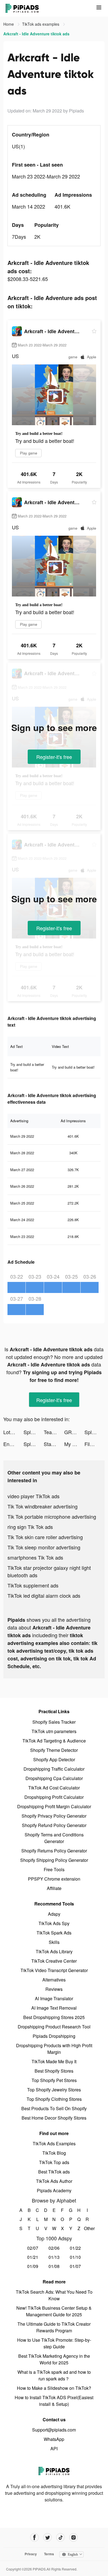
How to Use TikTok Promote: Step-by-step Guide (54, 2343)
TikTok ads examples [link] (41, 24)
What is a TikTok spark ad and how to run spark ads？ (54, 2375)
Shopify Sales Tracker (54, 1722)
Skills (54, 1942)
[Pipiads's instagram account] (74, 2537)
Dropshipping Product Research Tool (54, 2027)
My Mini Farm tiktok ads (74, 1444)
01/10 (75, 2257)
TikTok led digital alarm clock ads (44, 1595)
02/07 (33, 2248)
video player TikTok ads (34, 1496)
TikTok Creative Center (54, 1961)
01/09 (33, 2266)
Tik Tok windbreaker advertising (43, 1506)
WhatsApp (54, 2439)
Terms (49, 2554)
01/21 (33, 2257)
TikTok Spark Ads (54, 1933)
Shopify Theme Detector (54, 1750)
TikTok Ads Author (54, 2181)
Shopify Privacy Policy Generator (54, 1816)
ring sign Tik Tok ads (30, 1527)
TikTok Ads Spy (54, 1923)
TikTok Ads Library (54, 1951)
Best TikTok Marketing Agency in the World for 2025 (54, 2359)
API (54, 2448)
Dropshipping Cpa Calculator (54, 1778)
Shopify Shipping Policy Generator (54, 1860)
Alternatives (54, 1980)
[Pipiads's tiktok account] (61, 2537)
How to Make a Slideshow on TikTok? (54, 2388)
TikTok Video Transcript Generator (54, 1970)
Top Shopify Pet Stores (54, 2080)
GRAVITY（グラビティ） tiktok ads (74, 1432)
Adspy (54, 1914)
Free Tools (54, 1869)
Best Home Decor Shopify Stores (54, 2118)
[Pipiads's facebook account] (34, 2537)
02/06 (54, 2248)
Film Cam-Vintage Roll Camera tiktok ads (95, 1444)
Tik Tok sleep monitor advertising (44, 1547)
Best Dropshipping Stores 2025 (54, 2017)
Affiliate (54, 1888)
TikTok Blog (54, 2153)
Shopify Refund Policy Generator (54, 1825)
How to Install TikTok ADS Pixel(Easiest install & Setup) (54, 2401)
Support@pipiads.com (54, 2430)
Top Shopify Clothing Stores (54, 2099)
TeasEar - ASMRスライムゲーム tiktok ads (54, 1432)
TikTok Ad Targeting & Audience (54, 1741)
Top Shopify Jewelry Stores (54, 2090)
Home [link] (9, 24)
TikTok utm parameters (54, 1731)
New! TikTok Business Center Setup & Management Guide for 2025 (54, 2311)
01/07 (75, 2266)
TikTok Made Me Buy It (54, 2061)
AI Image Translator (54, 1998)
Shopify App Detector (54, 1759)
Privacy (31, 2554)
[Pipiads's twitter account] (47, 2537)
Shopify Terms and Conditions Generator (54, 1838)
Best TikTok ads (54, 2172)
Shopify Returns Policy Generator (54, 1851)
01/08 (54, 2266)
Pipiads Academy (54, 2190)
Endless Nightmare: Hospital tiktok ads (13, 1444)
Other (87, 2228)
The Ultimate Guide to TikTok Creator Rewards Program (54, 2327)
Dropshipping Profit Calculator (54, 1797)
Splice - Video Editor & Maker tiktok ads (34, 1432)
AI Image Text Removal (54, 2008)
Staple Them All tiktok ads (54, 1444)
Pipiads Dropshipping (54, 2036)
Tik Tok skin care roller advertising (45, 1537)
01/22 (75, 2248)
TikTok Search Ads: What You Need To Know (54, 2295)
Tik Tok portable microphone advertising (52, 1516)
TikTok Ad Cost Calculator (54, 1788)
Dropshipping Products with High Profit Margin (54, 2049)
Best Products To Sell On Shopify (54, 2108)
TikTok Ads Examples (54, 2143)
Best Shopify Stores (54, 2071)
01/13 (54, 2257)
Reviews (54, 1989)
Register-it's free (54, 757)
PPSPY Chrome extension (54, 1879)
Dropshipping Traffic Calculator (54, 1769)
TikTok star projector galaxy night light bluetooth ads (49, 1571)
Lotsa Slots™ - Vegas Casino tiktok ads (13, 1432)
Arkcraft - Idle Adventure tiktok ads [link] (36, 34)
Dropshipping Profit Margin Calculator (54, 1806)
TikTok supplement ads (33, 1585)
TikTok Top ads (54, 2162)
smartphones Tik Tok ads (35, 1557)
